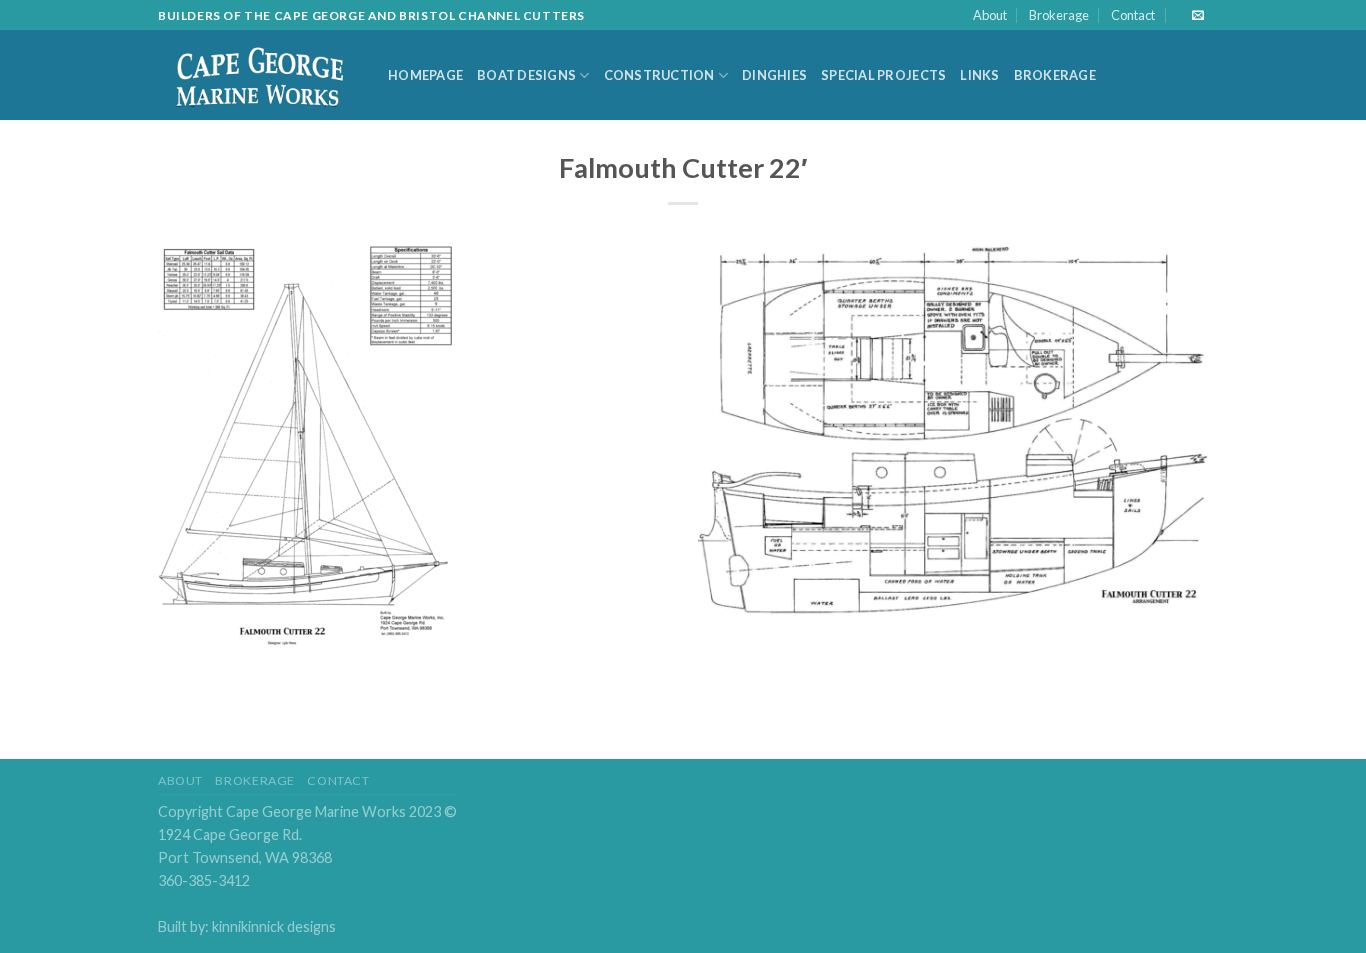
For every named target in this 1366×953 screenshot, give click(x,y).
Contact (1133, 15)
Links (979, 75)
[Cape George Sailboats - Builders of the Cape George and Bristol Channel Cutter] (258, 76)
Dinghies (774, 75)
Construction (659, 75)
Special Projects (883, 75)
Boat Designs (526, 75)
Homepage (425, 75)
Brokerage (1059, 15)
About (990, 15)
